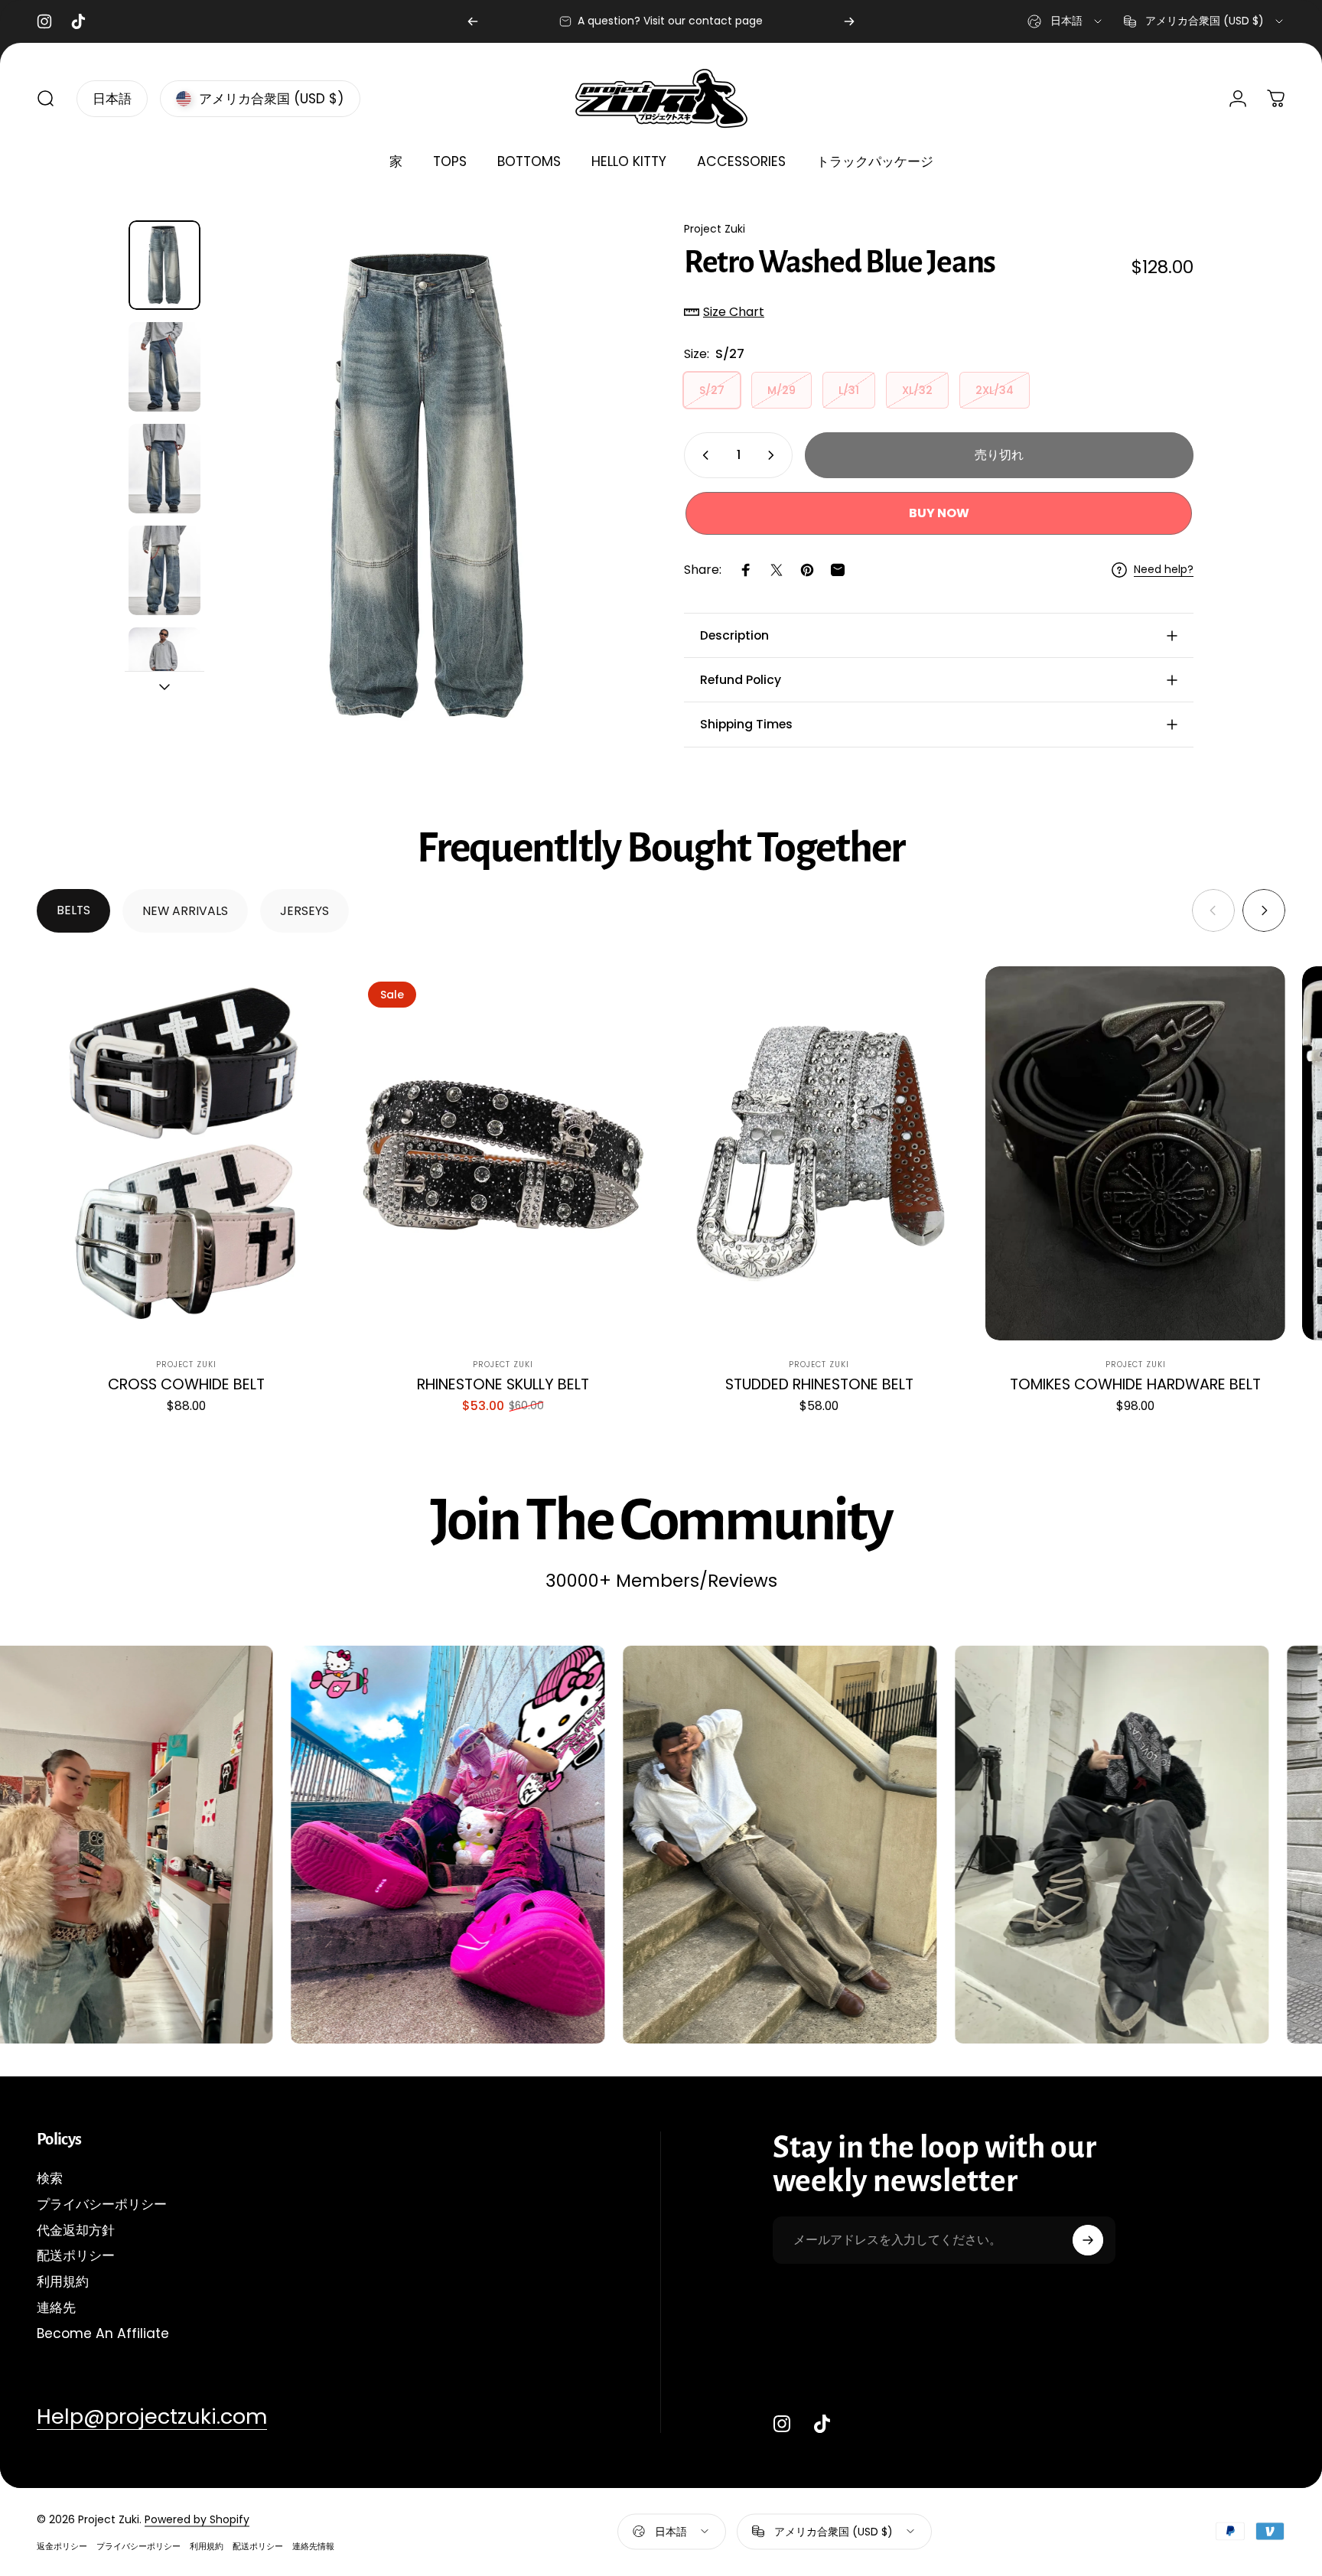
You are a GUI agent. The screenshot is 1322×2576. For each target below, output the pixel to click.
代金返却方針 (76, 2231)
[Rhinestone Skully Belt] (503, 1154)
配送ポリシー (76, 2256)
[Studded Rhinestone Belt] (819, 1154)
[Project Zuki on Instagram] (782, 2424)
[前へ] (473, 21)
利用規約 (63, 2282)
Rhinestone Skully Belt (503, 1384)
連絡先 (56, 2308)
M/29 (781, 390)
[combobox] (1066, 21)
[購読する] (1088, 2240)
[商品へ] (164, 265)
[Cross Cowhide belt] (187, 1154)
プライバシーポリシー (102, 2205)
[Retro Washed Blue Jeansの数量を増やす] (774, 455)
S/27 (712, 390)
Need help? (1164, 570)
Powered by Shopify (197, 2519)
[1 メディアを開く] (425, 487)
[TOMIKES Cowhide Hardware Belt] (1135, 1154)
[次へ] (849, 21)
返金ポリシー (62, 2545)
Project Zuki (715, 229)
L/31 (849, 390)
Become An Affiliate (103, 2334)
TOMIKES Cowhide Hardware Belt (1135, 1384)
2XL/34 (995, 390)
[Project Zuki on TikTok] (822, 2424)
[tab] (73, 911)
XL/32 (917, 390)
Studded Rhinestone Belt (819, 1384)
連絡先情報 (313, 2545)
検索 (50, 2179)
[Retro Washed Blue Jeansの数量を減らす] (702, 455)
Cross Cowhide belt (186, 1384)
